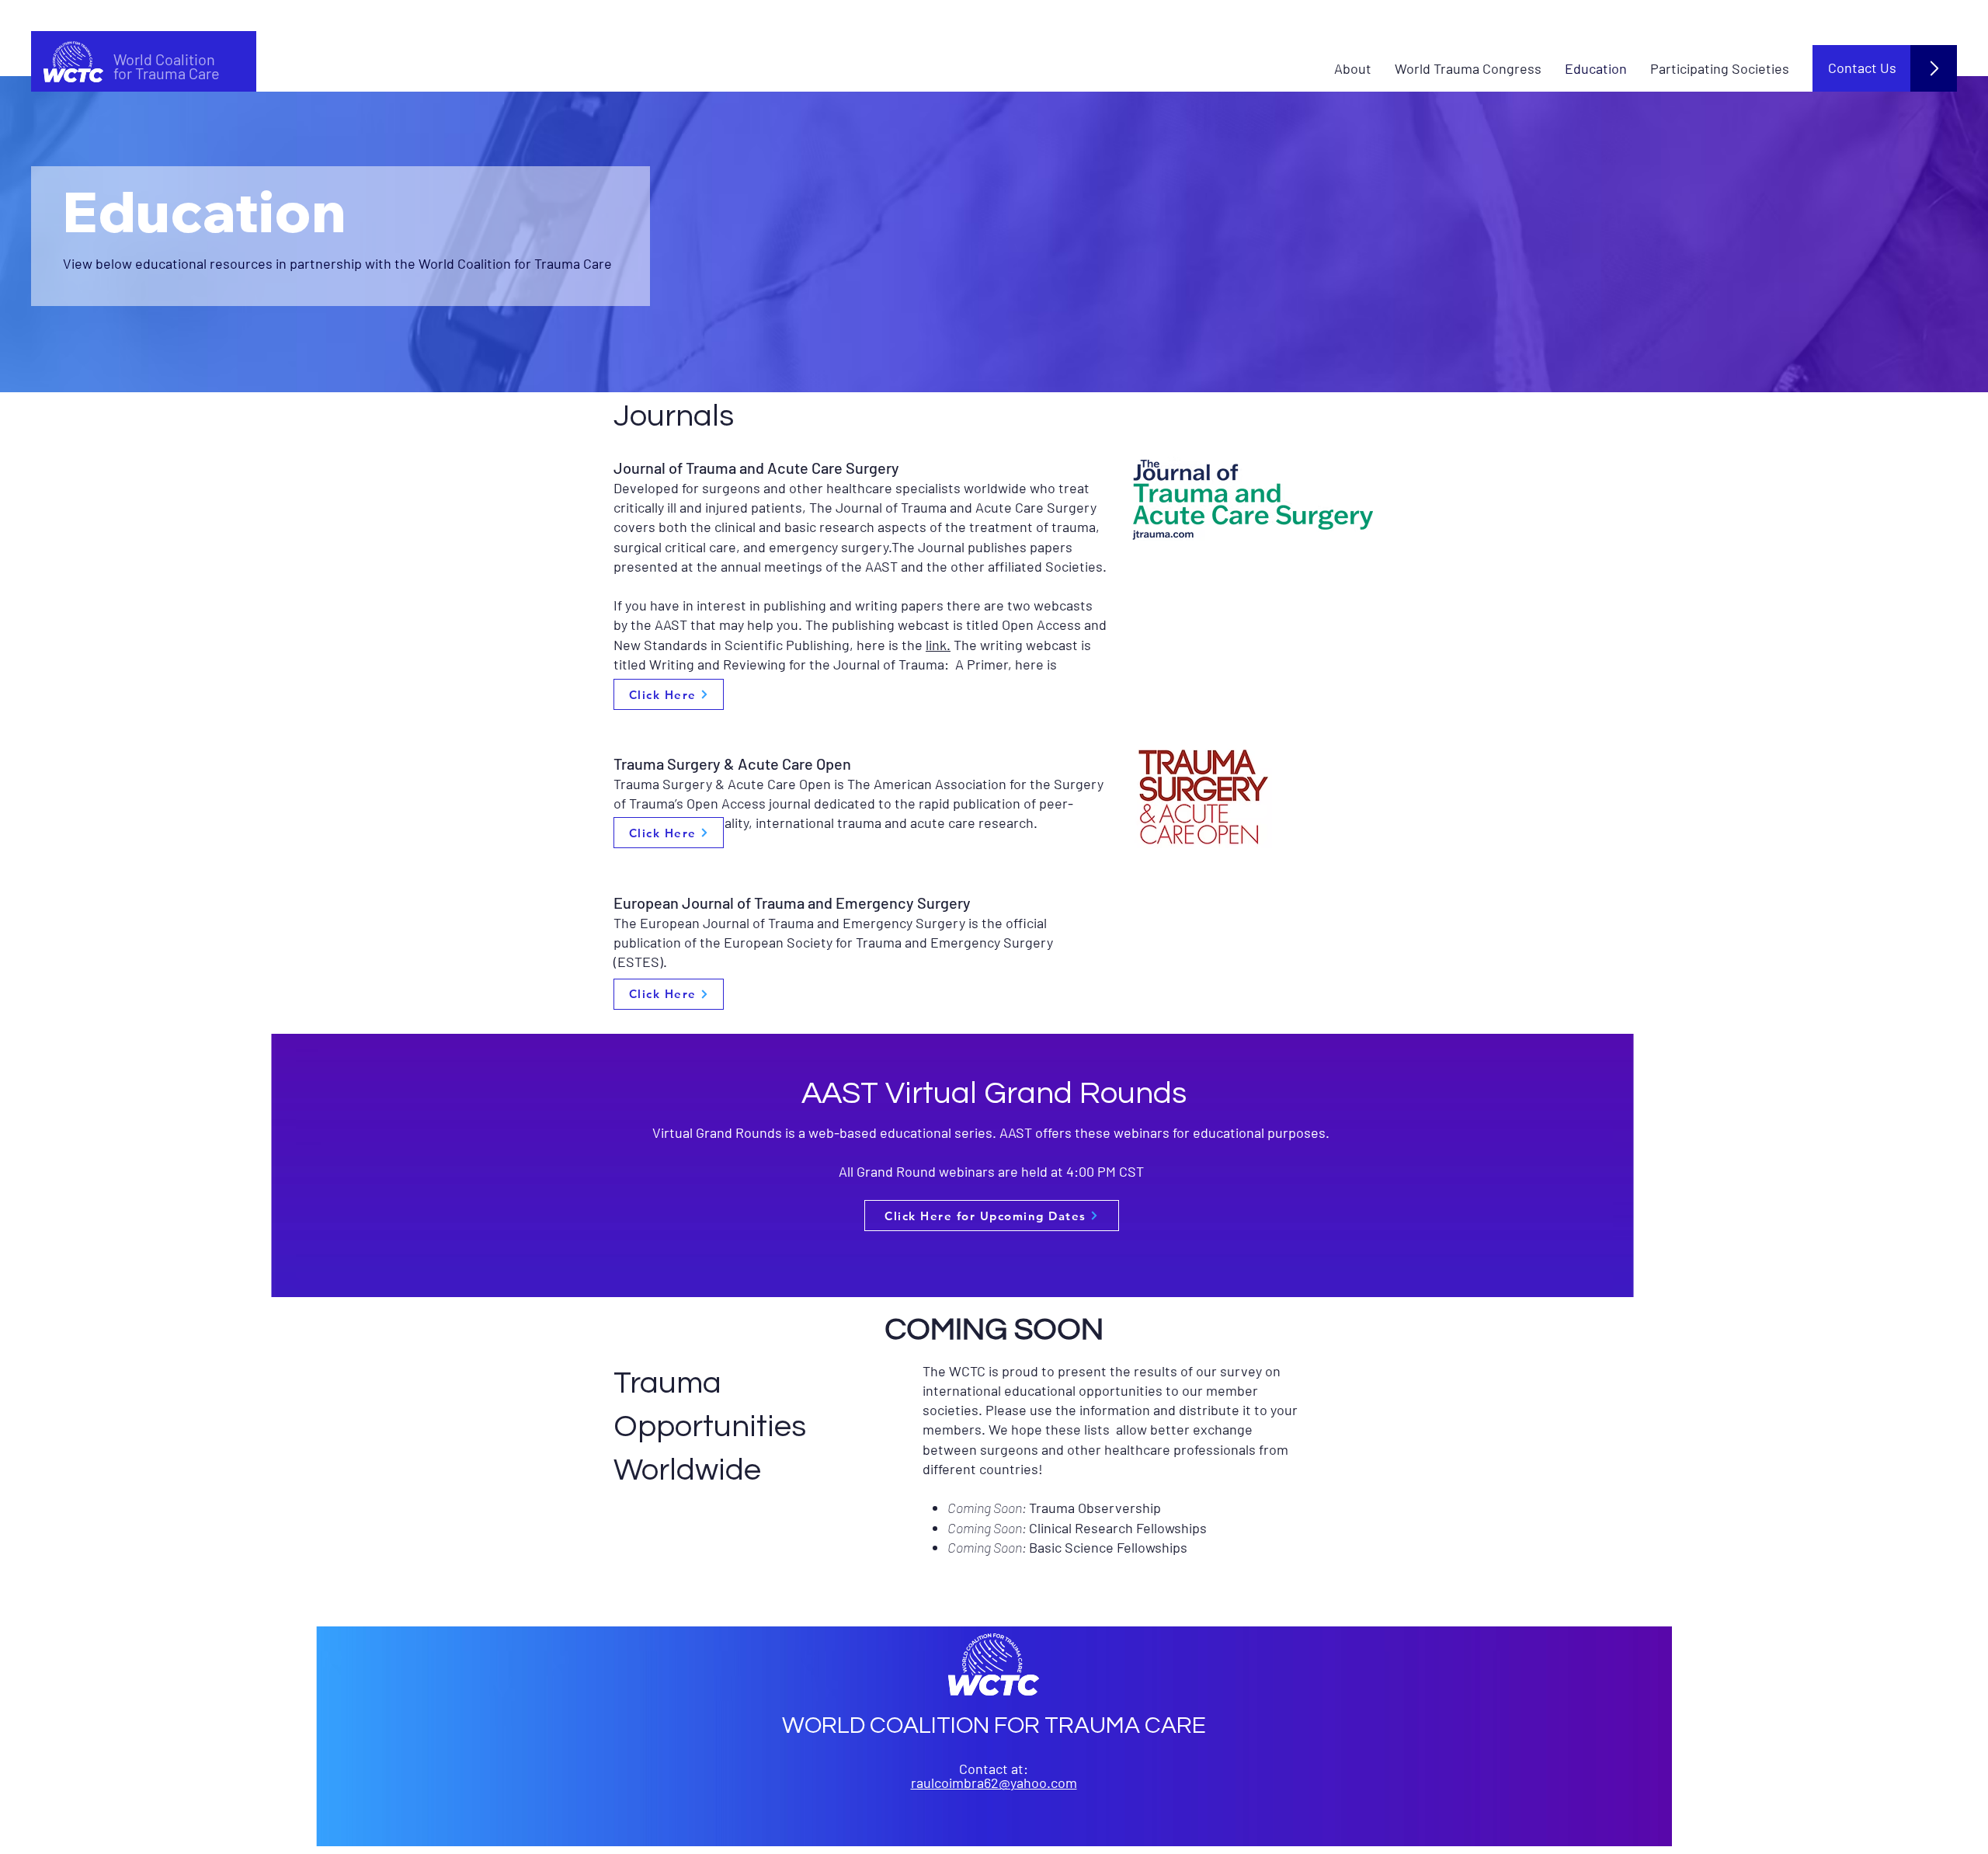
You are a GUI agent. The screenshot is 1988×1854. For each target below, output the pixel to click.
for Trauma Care (167, 73)
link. (938, 645)
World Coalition (164, 59)
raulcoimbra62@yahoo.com (994, 1783)
